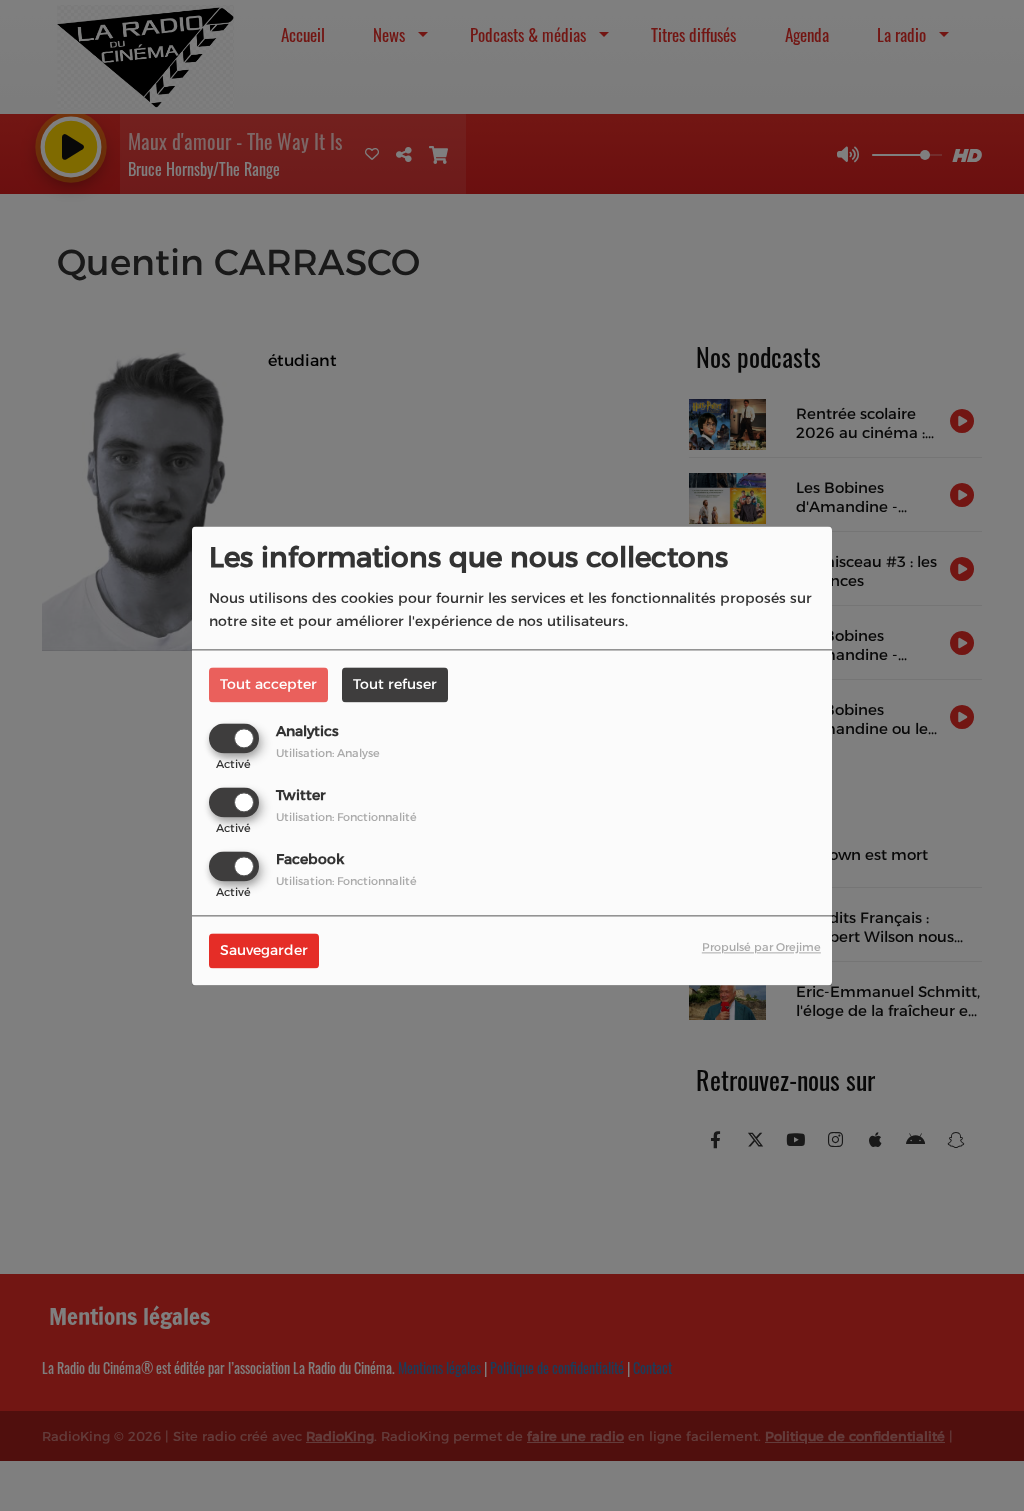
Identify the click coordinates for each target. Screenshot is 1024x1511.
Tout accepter (268, 684)
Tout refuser (395, 684)
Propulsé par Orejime (761, 947)
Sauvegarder (264, 950)
